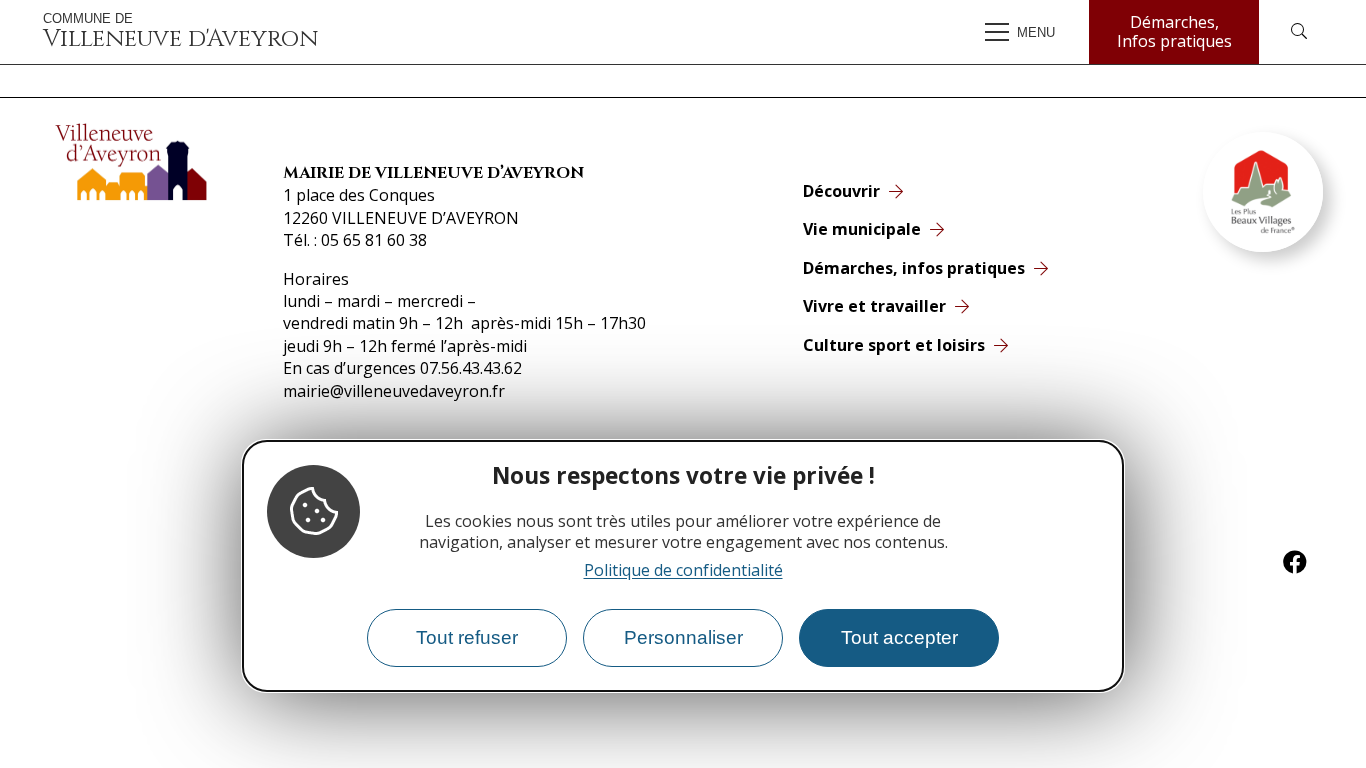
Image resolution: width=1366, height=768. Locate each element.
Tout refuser (467, 637)
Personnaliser (683, 637)
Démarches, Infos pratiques (1174, 31)
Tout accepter (899, 637)
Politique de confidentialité (683, 570)
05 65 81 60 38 (374, 240)
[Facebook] (1295, 562)
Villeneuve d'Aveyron (180, 32)
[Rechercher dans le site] (1299, 32)
